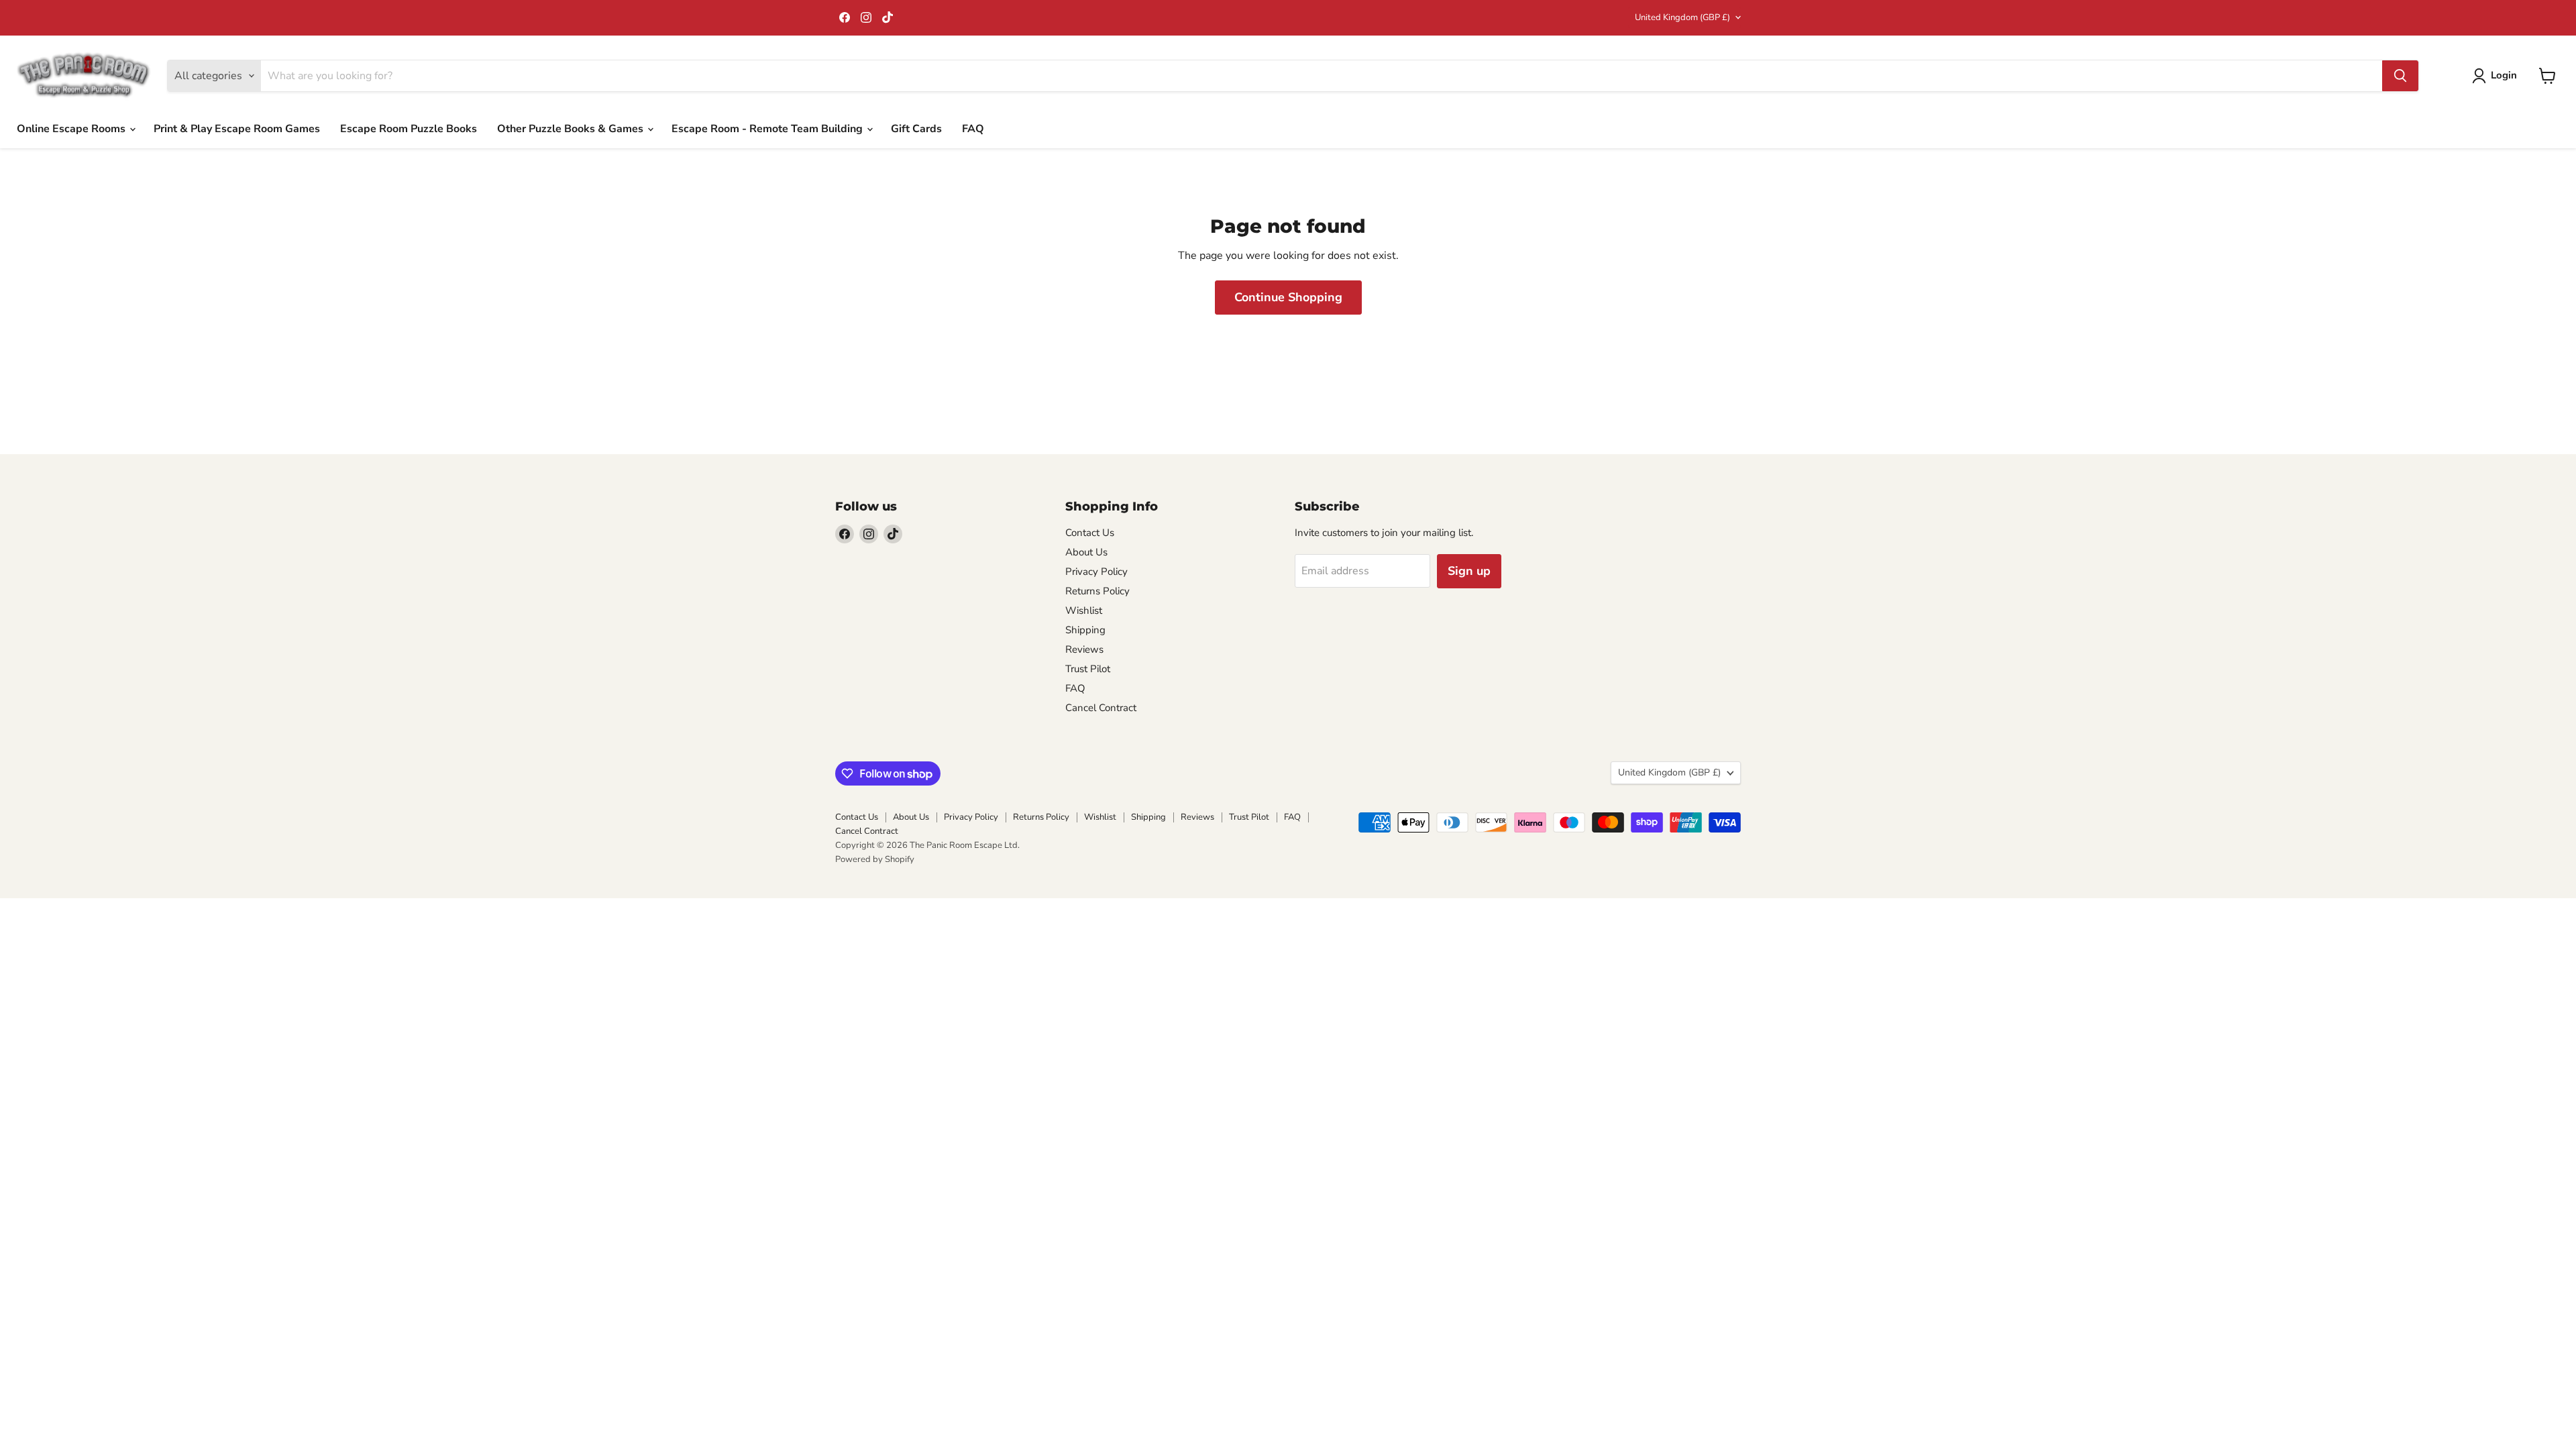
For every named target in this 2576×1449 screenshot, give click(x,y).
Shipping (1085, 630)
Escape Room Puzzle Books (409, 129)
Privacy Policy (1096, 572)
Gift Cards (916, 129)
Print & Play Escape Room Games (237, 129)
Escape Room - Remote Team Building (768, 129)
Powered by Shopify (875, 859)
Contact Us (1090, 533)
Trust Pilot (1088, 669)
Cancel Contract (1101, 708)
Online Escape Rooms (72, 129)
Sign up (1469, 571)
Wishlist (1084, 610)
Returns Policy (1097, 591)
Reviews (1084, 649)
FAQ (973, 129)
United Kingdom (1682, 17)
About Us (1086, 552)
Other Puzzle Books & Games (572, 129)
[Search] (2400, 76)
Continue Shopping (1288, 297)
